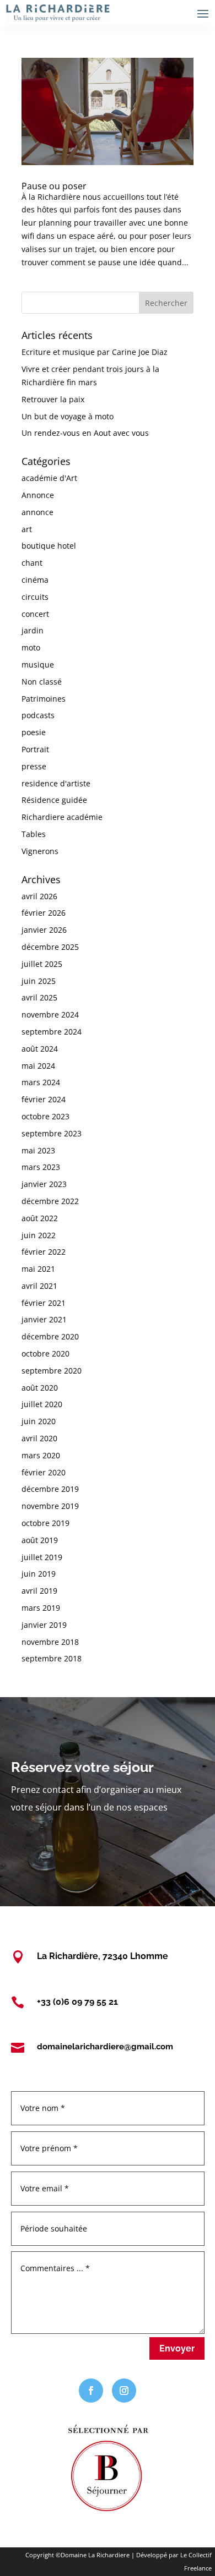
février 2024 (44, 1099)
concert (35, 614)
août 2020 (40, 1388)
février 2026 (44, 913)
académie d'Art (49, 478)
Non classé (42, 682)
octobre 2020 (45, 1353)
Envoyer (177, 2348)
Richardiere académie (62, 817)
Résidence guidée (54, 800)
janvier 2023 (44, 1184)
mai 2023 (38, 1150)
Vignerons (40, 851)
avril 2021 (39, 1286)
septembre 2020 (52, 1371)
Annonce (38, 495)
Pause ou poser (54, 186)
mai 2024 (38, 1066)
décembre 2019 (50, 1489)
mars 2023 (41, 1167)
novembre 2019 (50, 1506)
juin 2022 (39, 1235)
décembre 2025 (50, 947)
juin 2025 (39, 981)
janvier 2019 (44, 1625)
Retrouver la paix (53, 399)
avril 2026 (39, 896)
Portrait (35, 749)
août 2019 (40, 1540)
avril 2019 (39, 1591)
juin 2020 (39, 1421)
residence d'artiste (56, 783)
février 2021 (44, 1303)
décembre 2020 (50, 1336)
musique (38, 664)
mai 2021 (38, 1269)
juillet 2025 (42, 964)
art (27, 529)
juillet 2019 (42, 1557)
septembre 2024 (52, 1032)
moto (31, 647)
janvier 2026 (44, 930)
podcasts (38, 715)
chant (32, 563)
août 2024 (40, 1049)
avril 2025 (39, 997)
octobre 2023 (45, 1116)
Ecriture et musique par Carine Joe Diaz (95, 352)
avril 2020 (39, 1438)
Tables (34, 834)
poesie (34, 732)
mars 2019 (41, 1608)
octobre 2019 (45, 1523)
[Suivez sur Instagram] (124, 2391)
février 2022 (44, 1252)
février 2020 (44, 1472)
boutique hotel (49, 546)
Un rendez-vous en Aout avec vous (85, 433)
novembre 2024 (50, 1014)
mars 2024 (41, 1082)
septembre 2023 (52, 1133)
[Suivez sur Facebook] (91, 2391)
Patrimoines (44, 699)
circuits (35, 597)
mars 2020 (41, 1455)
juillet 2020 (42, 1404)
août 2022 (40, 1218)
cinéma (35, 580)
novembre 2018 (50, 1642)
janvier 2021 (44, 1319)
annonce (37, 512)
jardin (33, 630)
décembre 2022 (50, 1201)
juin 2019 (39, 1574)
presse (34, 766)
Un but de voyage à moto (68, 416)
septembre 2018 (52, 1658)
